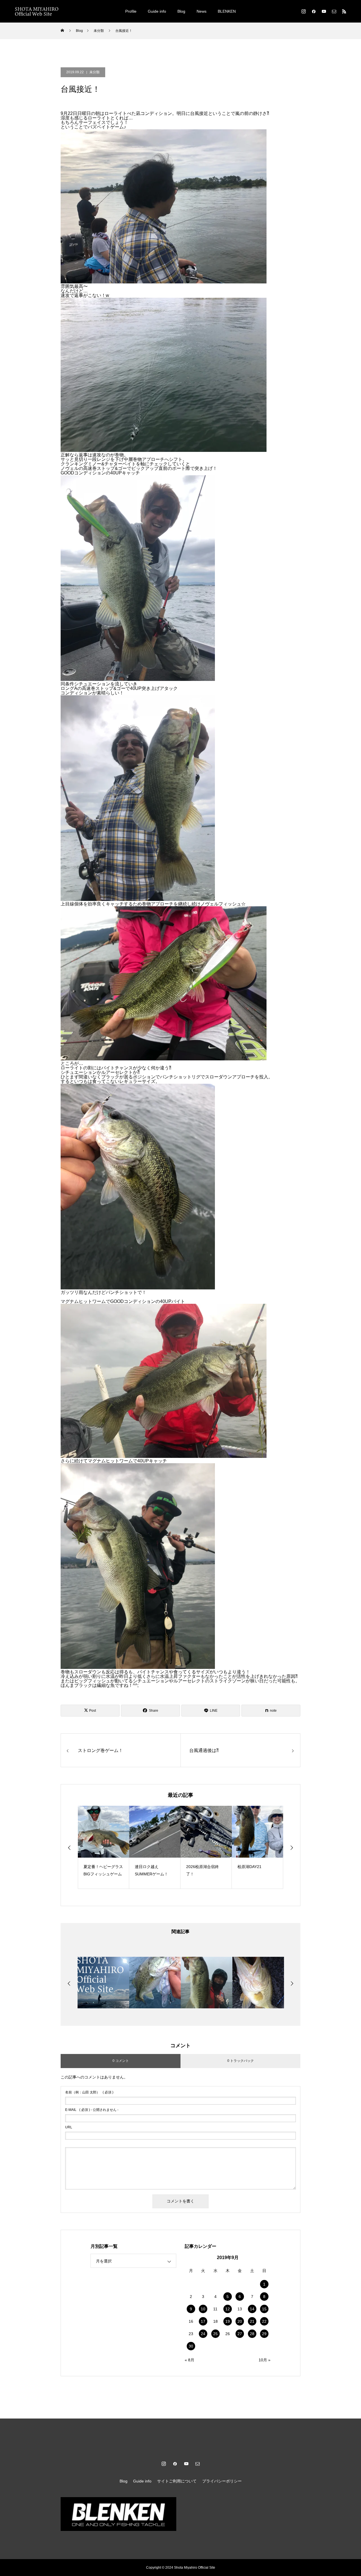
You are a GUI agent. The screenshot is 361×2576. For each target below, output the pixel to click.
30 (191, 2346)
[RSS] (344, 11)
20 (240, 2321)
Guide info (157, 11)
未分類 (94, 72)
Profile (131, 11)
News (202, 11)
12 (228, 2309)
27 (240, 2334)
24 (203, 2334)
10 (203, 2309)
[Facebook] (314, 11)
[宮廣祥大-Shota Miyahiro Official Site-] (37, 11)
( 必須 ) (89, 2092)
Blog (181, 11)
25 (215, 2334)
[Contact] (334, 11)
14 (252, 2309)
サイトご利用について (177, 2481)
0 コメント (121, 2061)
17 (203, 2321)
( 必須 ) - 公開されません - (92, 2110)
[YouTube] (324, 11)
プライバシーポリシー (222, 2481)
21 (252, 2321)
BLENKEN (227, 11)
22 (264, 2321)
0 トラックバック (241, 2061)
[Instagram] (303, 11)
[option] (104, 1847)
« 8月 (190, 2360)
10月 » (265, 2360)
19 (228, 2321)
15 (264, 2309)
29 (264, 2334)
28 (252, 2334)
